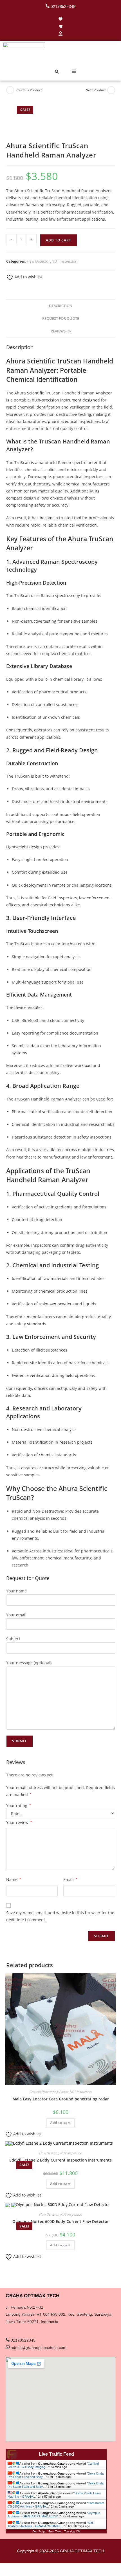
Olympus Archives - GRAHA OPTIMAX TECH (54, 2515)
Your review (19, 1822)
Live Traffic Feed (56, 2454)
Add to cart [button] (60, 2123)
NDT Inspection (64, 261)
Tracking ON (72, 2531)
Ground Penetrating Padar (49, 2092)
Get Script (39, 2531)
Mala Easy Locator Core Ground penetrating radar (61, 2099)
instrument (71, 400)
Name (14, 1879)
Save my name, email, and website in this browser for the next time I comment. (60, 1916)
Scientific (35, 393)
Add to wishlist (28, 277)
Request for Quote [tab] (61, 319)
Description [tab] (61, 306)
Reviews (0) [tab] (61, 331)
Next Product (96, 90)
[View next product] (111, 90)
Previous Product (29, 90)
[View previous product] (10, 90)
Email (70, 1879)
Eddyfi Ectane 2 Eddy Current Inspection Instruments (60, 2160)
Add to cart (59, 240)
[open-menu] (74, 72)
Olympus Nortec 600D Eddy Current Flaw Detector (61, 2221)
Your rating (19, 1806)
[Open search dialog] (57, 72)
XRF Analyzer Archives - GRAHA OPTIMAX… (51, 2524)
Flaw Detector (38, 261)
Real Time (55, 2531)
